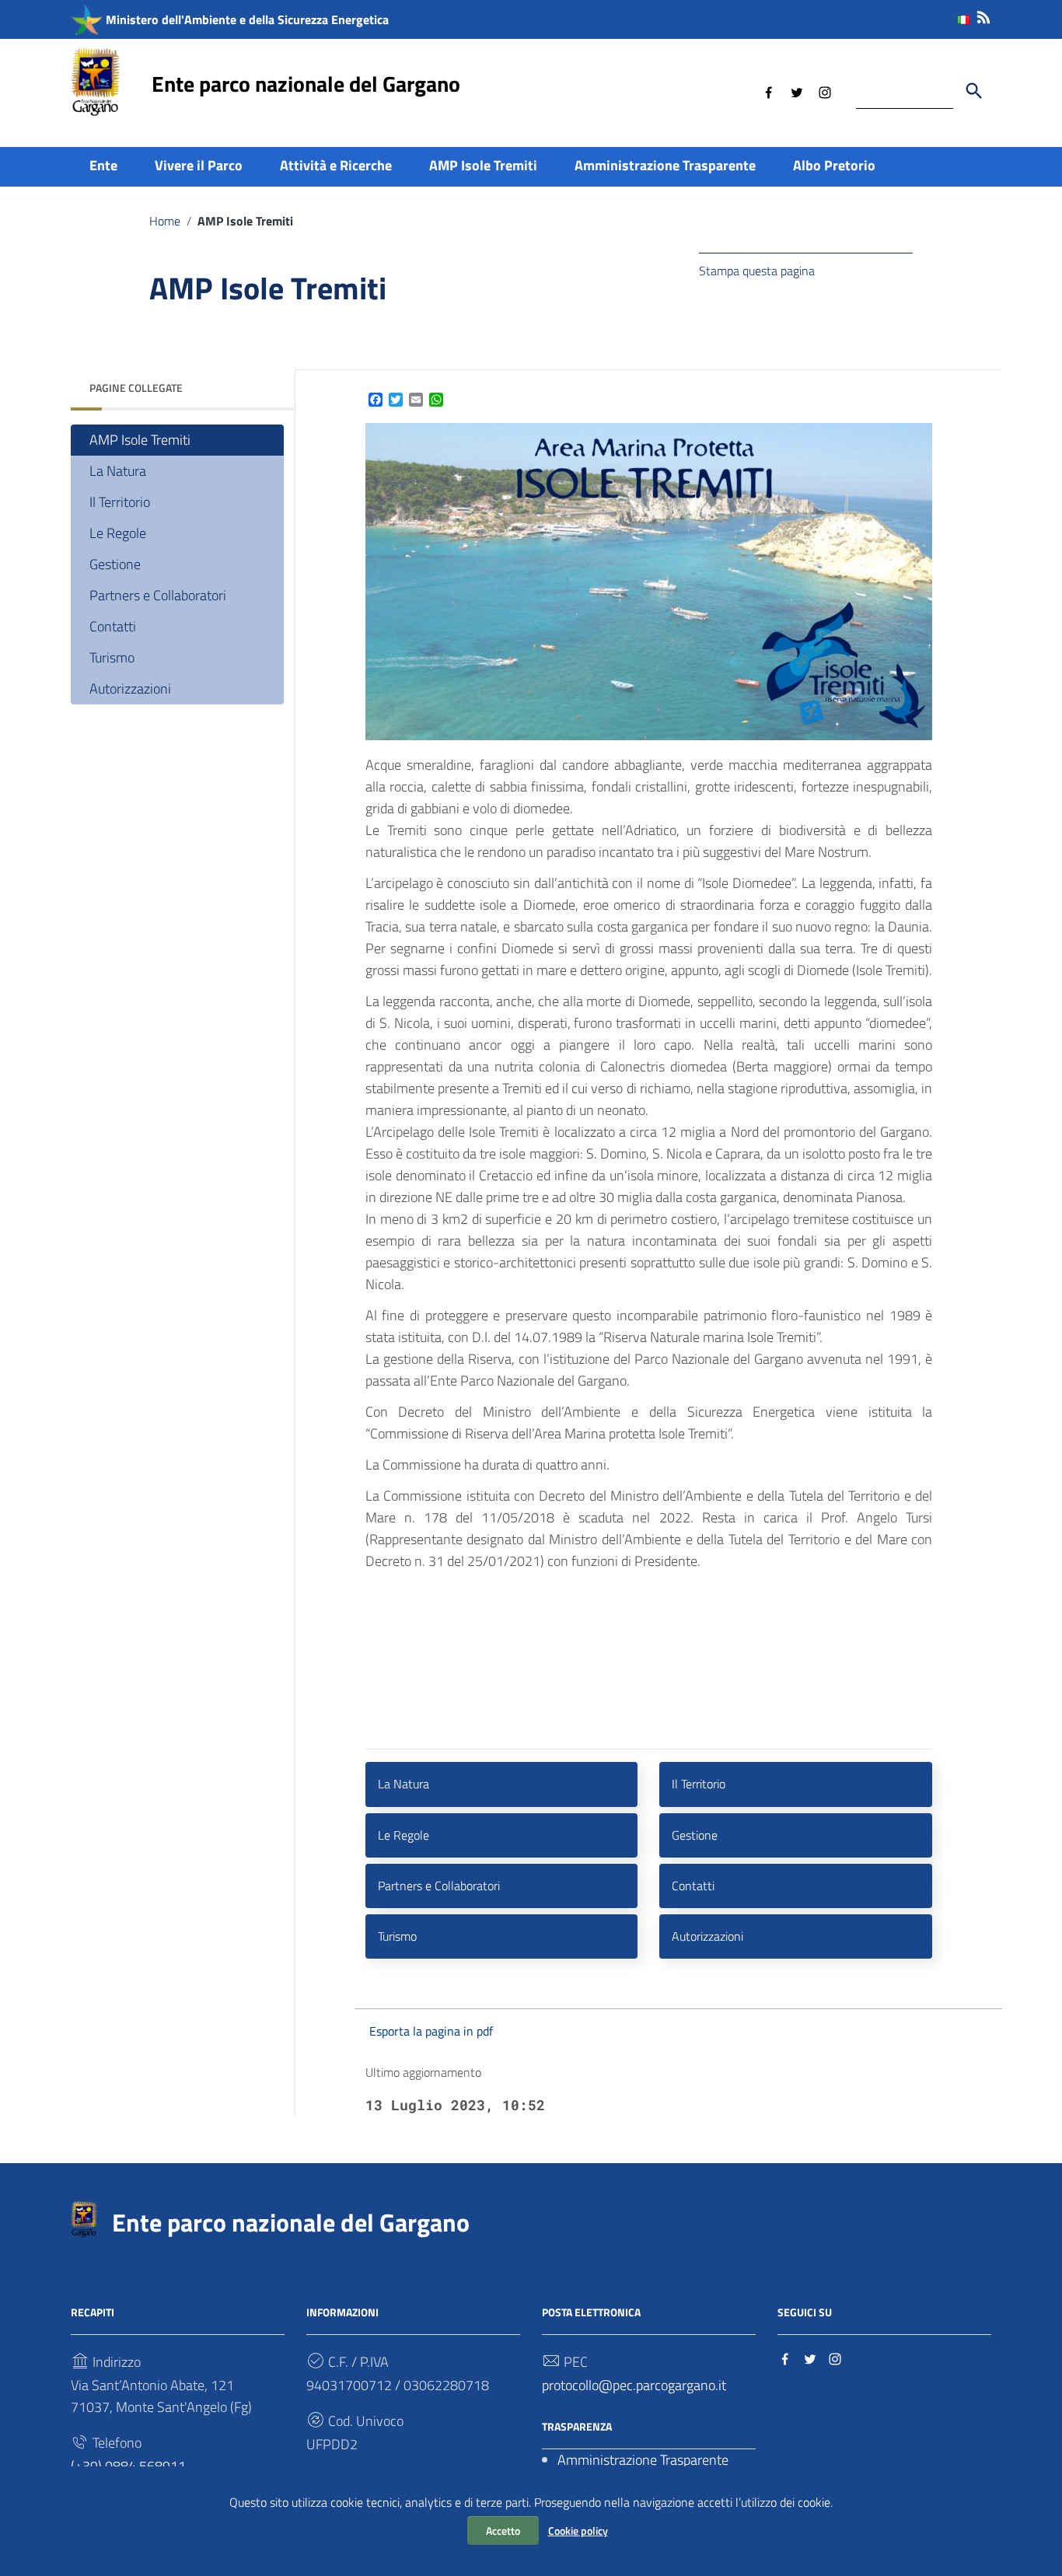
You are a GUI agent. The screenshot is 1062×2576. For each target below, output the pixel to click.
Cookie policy (578, 2531)
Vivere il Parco (199, 165)
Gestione (115, 564)
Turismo (112, 657)
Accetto (503, 2531)
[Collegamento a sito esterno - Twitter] (797, 91)
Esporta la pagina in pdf (431, 2031)
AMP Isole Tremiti (483, 165)
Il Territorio (120, 502)
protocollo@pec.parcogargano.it (634, 2385)
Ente (103, 165)
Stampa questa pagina (757, 271)
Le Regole (118, 533)
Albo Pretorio (834, 165)
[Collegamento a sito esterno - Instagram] (825, 91)
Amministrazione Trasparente (665, 165)
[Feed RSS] (983, 14)
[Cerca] (974, 91)
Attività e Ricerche (336, 165)
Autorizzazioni (130, 689)
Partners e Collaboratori (158, 595)
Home (165, 221)
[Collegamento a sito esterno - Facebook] (769, 91)
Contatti (113, 626)
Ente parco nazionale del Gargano (306, 84)
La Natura (118, 471)
